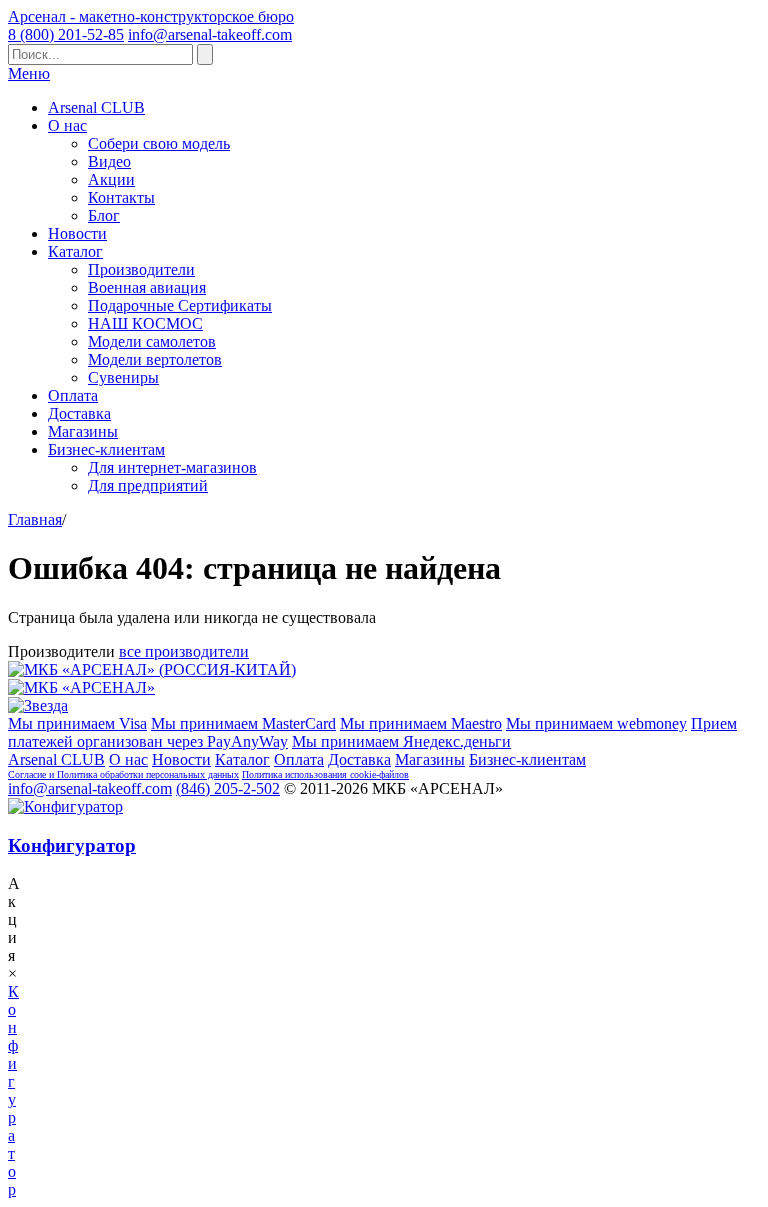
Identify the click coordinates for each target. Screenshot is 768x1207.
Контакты (121, 197)
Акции (111, 179)
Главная (35, 519)
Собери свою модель (159, 143)
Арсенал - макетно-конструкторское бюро (151, 16)
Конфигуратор (72, 845)
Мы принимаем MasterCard (243, 723)
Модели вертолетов (155, 359)
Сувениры (123, 377)
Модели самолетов (152, 341)
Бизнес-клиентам (106, 449)
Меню (29, 73)
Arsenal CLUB (96, 107)
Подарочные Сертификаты (180, 305)
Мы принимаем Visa (77, 723)
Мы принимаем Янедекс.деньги (401, 741)
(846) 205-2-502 (228, 788)
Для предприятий (148, 485)
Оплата (73, 395)
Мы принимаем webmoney (596, 723)
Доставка (79, 413)
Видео (109, 161)
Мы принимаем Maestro (421, 723)
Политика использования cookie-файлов (325, 774)
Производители (141, 269)
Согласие (28, 774)
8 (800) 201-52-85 (66, 34)
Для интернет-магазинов (172, 467)
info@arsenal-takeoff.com (210, 34)
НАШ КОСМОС (145, 323)
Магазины (83, 431)
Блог (104, 215)
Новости (77, 233)
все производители (184, 651)
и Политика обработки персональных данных (144, 774)
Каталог (75, 251)
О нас (67, 125)
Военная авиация (147, 287)
